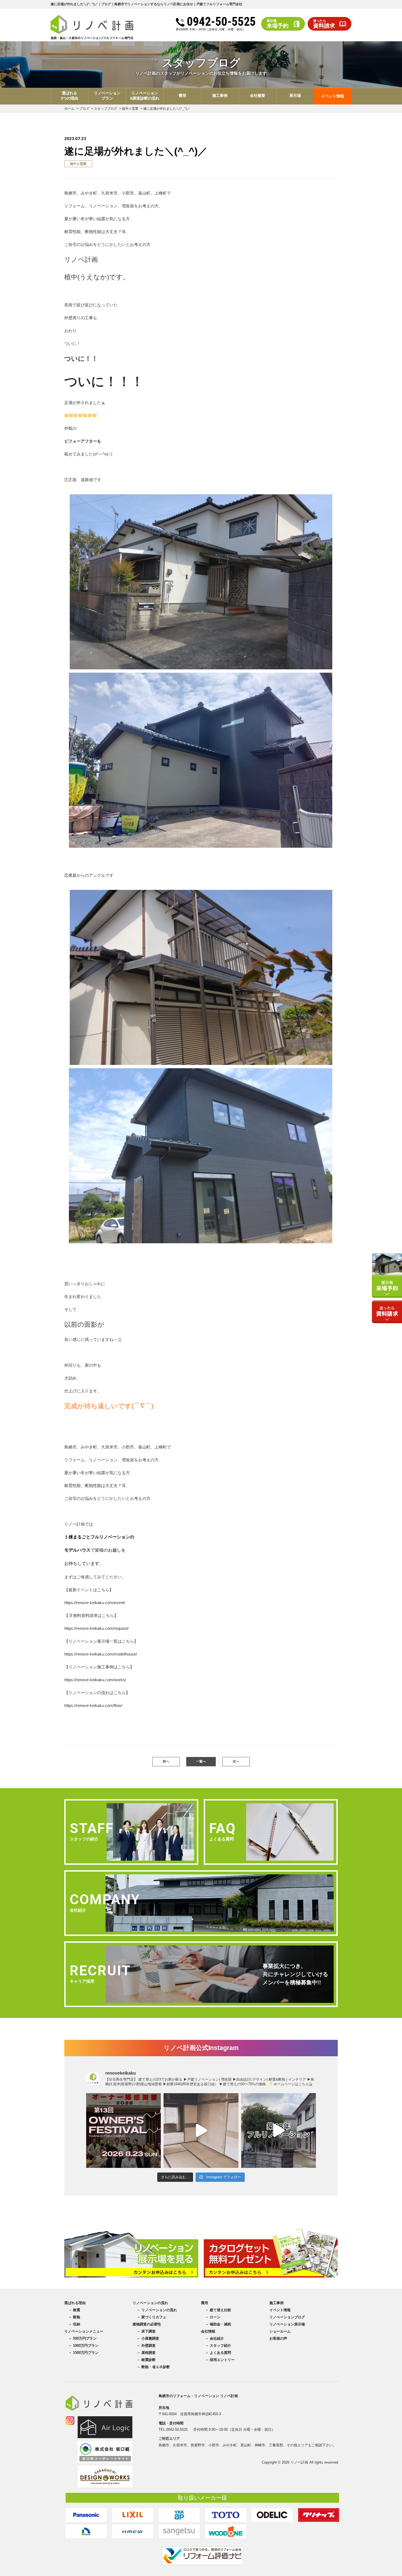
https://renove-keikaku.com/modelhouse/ (101, 1654)
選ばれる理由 (75, 2303)
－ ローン (213, 2317)
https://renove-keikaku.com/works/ (95, 1680)
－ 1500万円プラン (83, 2353)
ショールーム (280, 2331)
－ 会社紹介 (215, 2338)
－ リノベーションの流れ (157, 2310)
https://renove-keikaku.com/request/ (96, 1628)
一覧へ (201, 1761)
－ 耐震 (74, 2310)
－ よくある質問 (218, 2353)
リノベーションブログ (287, 2317)
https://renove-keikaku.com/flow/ (93, 1705)
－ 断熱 (74, 2317)
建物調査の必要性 (147, 2324)
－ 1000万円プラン (83, 2346)
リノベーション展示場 (287, 2324)
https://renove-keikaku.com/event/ (95, 1603)
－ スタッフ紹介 (218, 2346)
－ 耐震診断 (146, 2360)
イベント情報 (333, 96)
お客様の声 (278, 2338)
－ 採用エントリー (220, 2360)
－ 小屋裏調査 (148, 2338)
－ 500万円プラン (82, 2338)
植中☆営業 (78, 164)
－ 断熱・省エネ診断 (153, 2367)
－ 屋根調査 (146, 2353)
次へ (236, 1761)
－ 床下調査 (146, 2331)
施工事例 (276, 2303)
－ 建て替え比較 (218, 2310)
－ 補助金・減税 (218, 2324)
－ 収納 (74, 2324)
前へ (166, 1761)
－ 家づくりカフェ (152, 2317)
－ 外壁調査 (146, 2346)
